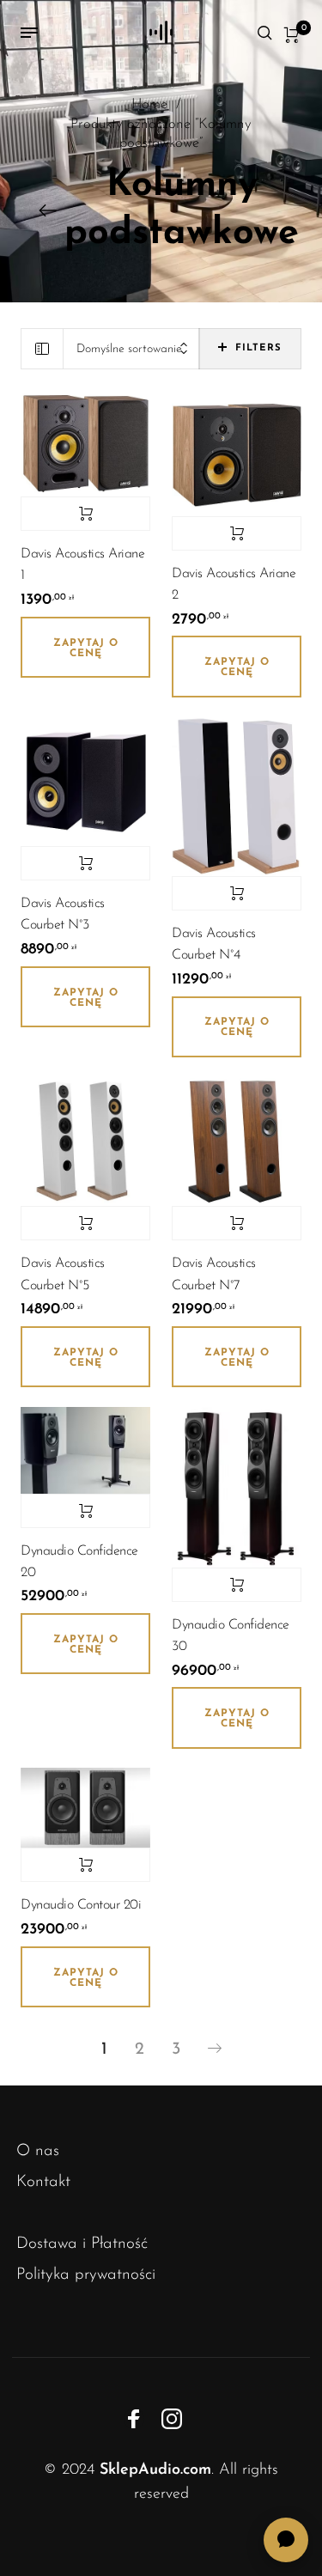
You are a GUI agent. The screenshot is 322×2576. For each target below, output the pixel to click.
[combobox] (131, 349)
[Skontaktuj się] (286, 2540)
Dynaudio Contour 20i (81, 1905)
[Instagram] (172, 2419)
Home (149, 105)
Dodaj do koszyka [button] (85, 514)
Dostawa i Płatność (82, 2244)
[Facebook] (134, 2419)
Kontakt (43, 2182)
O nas (38, 2151)
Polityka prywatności (86, 2275)
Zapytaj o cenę (86, 649)
